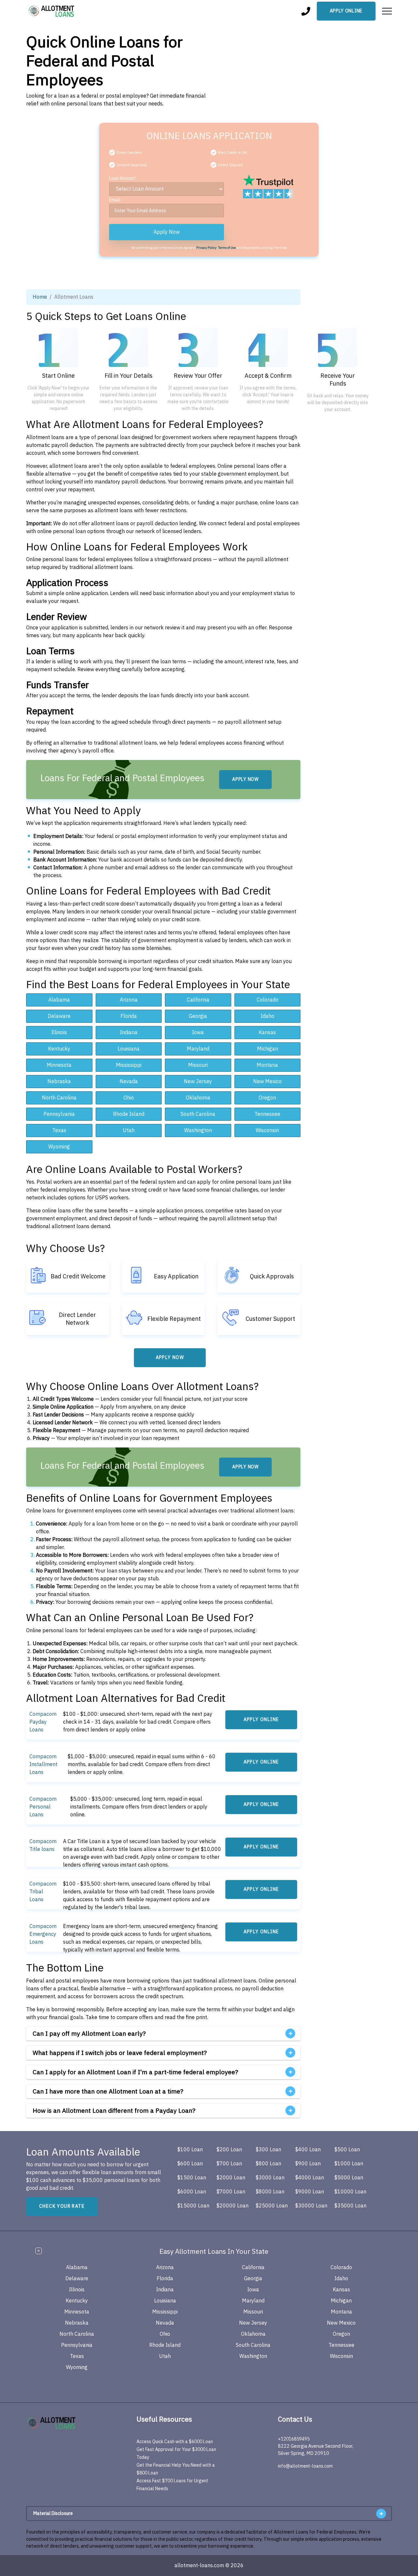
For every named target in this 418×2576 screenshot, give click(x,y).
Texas (59, 1130)
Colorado (267, 1000)
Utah (129, 1130)
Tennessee (267, 1114)
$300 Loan (268, 2150)
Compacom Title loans (43, 1845)
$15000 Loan (193, 2206)
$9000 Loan (310, 2192)
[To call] (306, 11)
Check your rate (62, 2206)
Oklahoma (198, 1098)
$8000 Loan (270, 2192)
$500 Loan (347, 2150)
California (198, 1000)
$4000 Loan (310, 2178)
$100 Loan (190, 2150)
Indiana (129, 1033)
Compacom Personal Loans (43, 1807)
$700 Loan (229, 2164)
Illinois (59, 1033)
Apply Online (346, 11)
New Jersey (198, 1082)
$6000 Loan (192, 2192)
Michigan (267, 1049)
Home (40, 297)
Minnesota (59, 1065)
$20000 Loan (233, 2206)
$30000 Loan (311, 2206)
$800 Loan (268, 2164)
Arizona (129, 1000)
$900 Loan (308, 2164)
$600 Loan (190, 2164)
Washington (198, 1130)
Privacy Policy (206, 248)
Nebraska (59, 1082)
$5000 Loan (349, 2178)
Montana (267, 1065)
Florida (129, 1016)
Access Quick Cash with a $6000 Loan (175, 2442)
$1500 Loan (192, 2178)
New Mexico (267, 1082)
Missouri (198, 1065)
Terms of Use (227, 248)
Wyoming (59, 1147)
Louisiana (129, 1049)
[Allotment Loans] (52, 11)
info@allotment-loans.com (305, 2466)
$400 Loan (308, 2150)
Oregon (267, 1098)
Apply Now (167, 232)
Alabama (59, 1000)
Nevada (129, 1082)
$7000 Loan (231, 2192)
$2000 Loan (231, 2178)
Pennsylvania (59, 1114)
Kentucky (59, 1049)
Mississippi (129, 1065)
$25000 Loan (272, 2206)
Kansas (267, 1033)
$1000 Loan (349, 2164)
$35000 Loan (350, 2206)
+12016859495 (294, 2439)
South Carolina (198, 1114)
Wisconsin (267, 1130)
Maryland (198, 1049)
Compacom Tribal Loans (43, 1892)
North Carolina (59, 1098)
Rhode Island (129, 1114)
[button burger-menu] (387, 11)
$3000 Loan (270, 2178)
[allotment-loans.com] (63, 2423)
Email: (115, 200)
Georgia (198, 1016)
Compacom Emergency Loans (43, 1934)
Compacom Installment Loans (43, 1764)
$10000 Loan (350, 2192)
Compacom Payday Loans (43, 1722)
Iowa (198, 1033)
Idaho (267, 1016)
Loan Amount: (123, 178)
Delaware (59, 1016)
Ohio (129, 1098)
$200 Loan (229, 2150)
